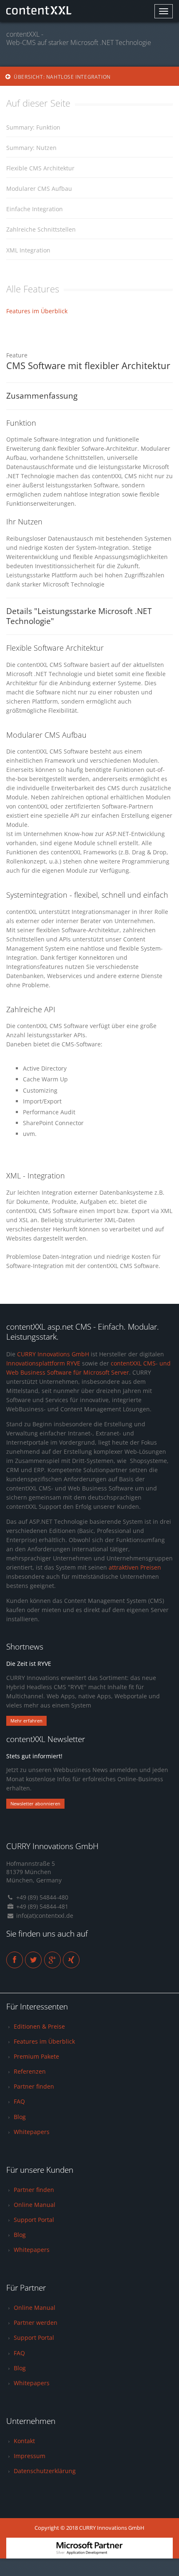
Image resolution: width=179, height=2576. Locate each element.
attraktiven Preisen (135, 1567)
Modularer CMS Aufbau (39, 188)
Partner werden (36, 2323)
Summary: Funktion (33, 127)
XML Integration (28, 250)
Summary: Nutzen (31, 148)
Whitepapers (32, 2132)
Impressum (30, 2456)
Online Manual (35, 2205)
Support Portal (34, 2220)
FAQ (19, 2101)
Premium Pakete (36, 2056)
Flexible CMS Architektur (40, 168)
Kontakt (24, 2441)
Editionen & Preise (39, 2026)
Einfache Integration (35, 209)
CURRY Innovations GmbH (53, 1354)
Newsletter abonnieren (35, 1803)
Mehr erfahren (26, 1721)
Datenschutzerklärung (45, 2471)
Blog (20, 2117)
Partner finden (34, 2086)
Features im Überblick (37, 311)
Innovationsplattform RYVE (43, 1363)
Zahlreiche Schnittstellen (41, 229)
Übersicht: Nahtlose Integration (62, 77)
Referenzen (30, 2071)
